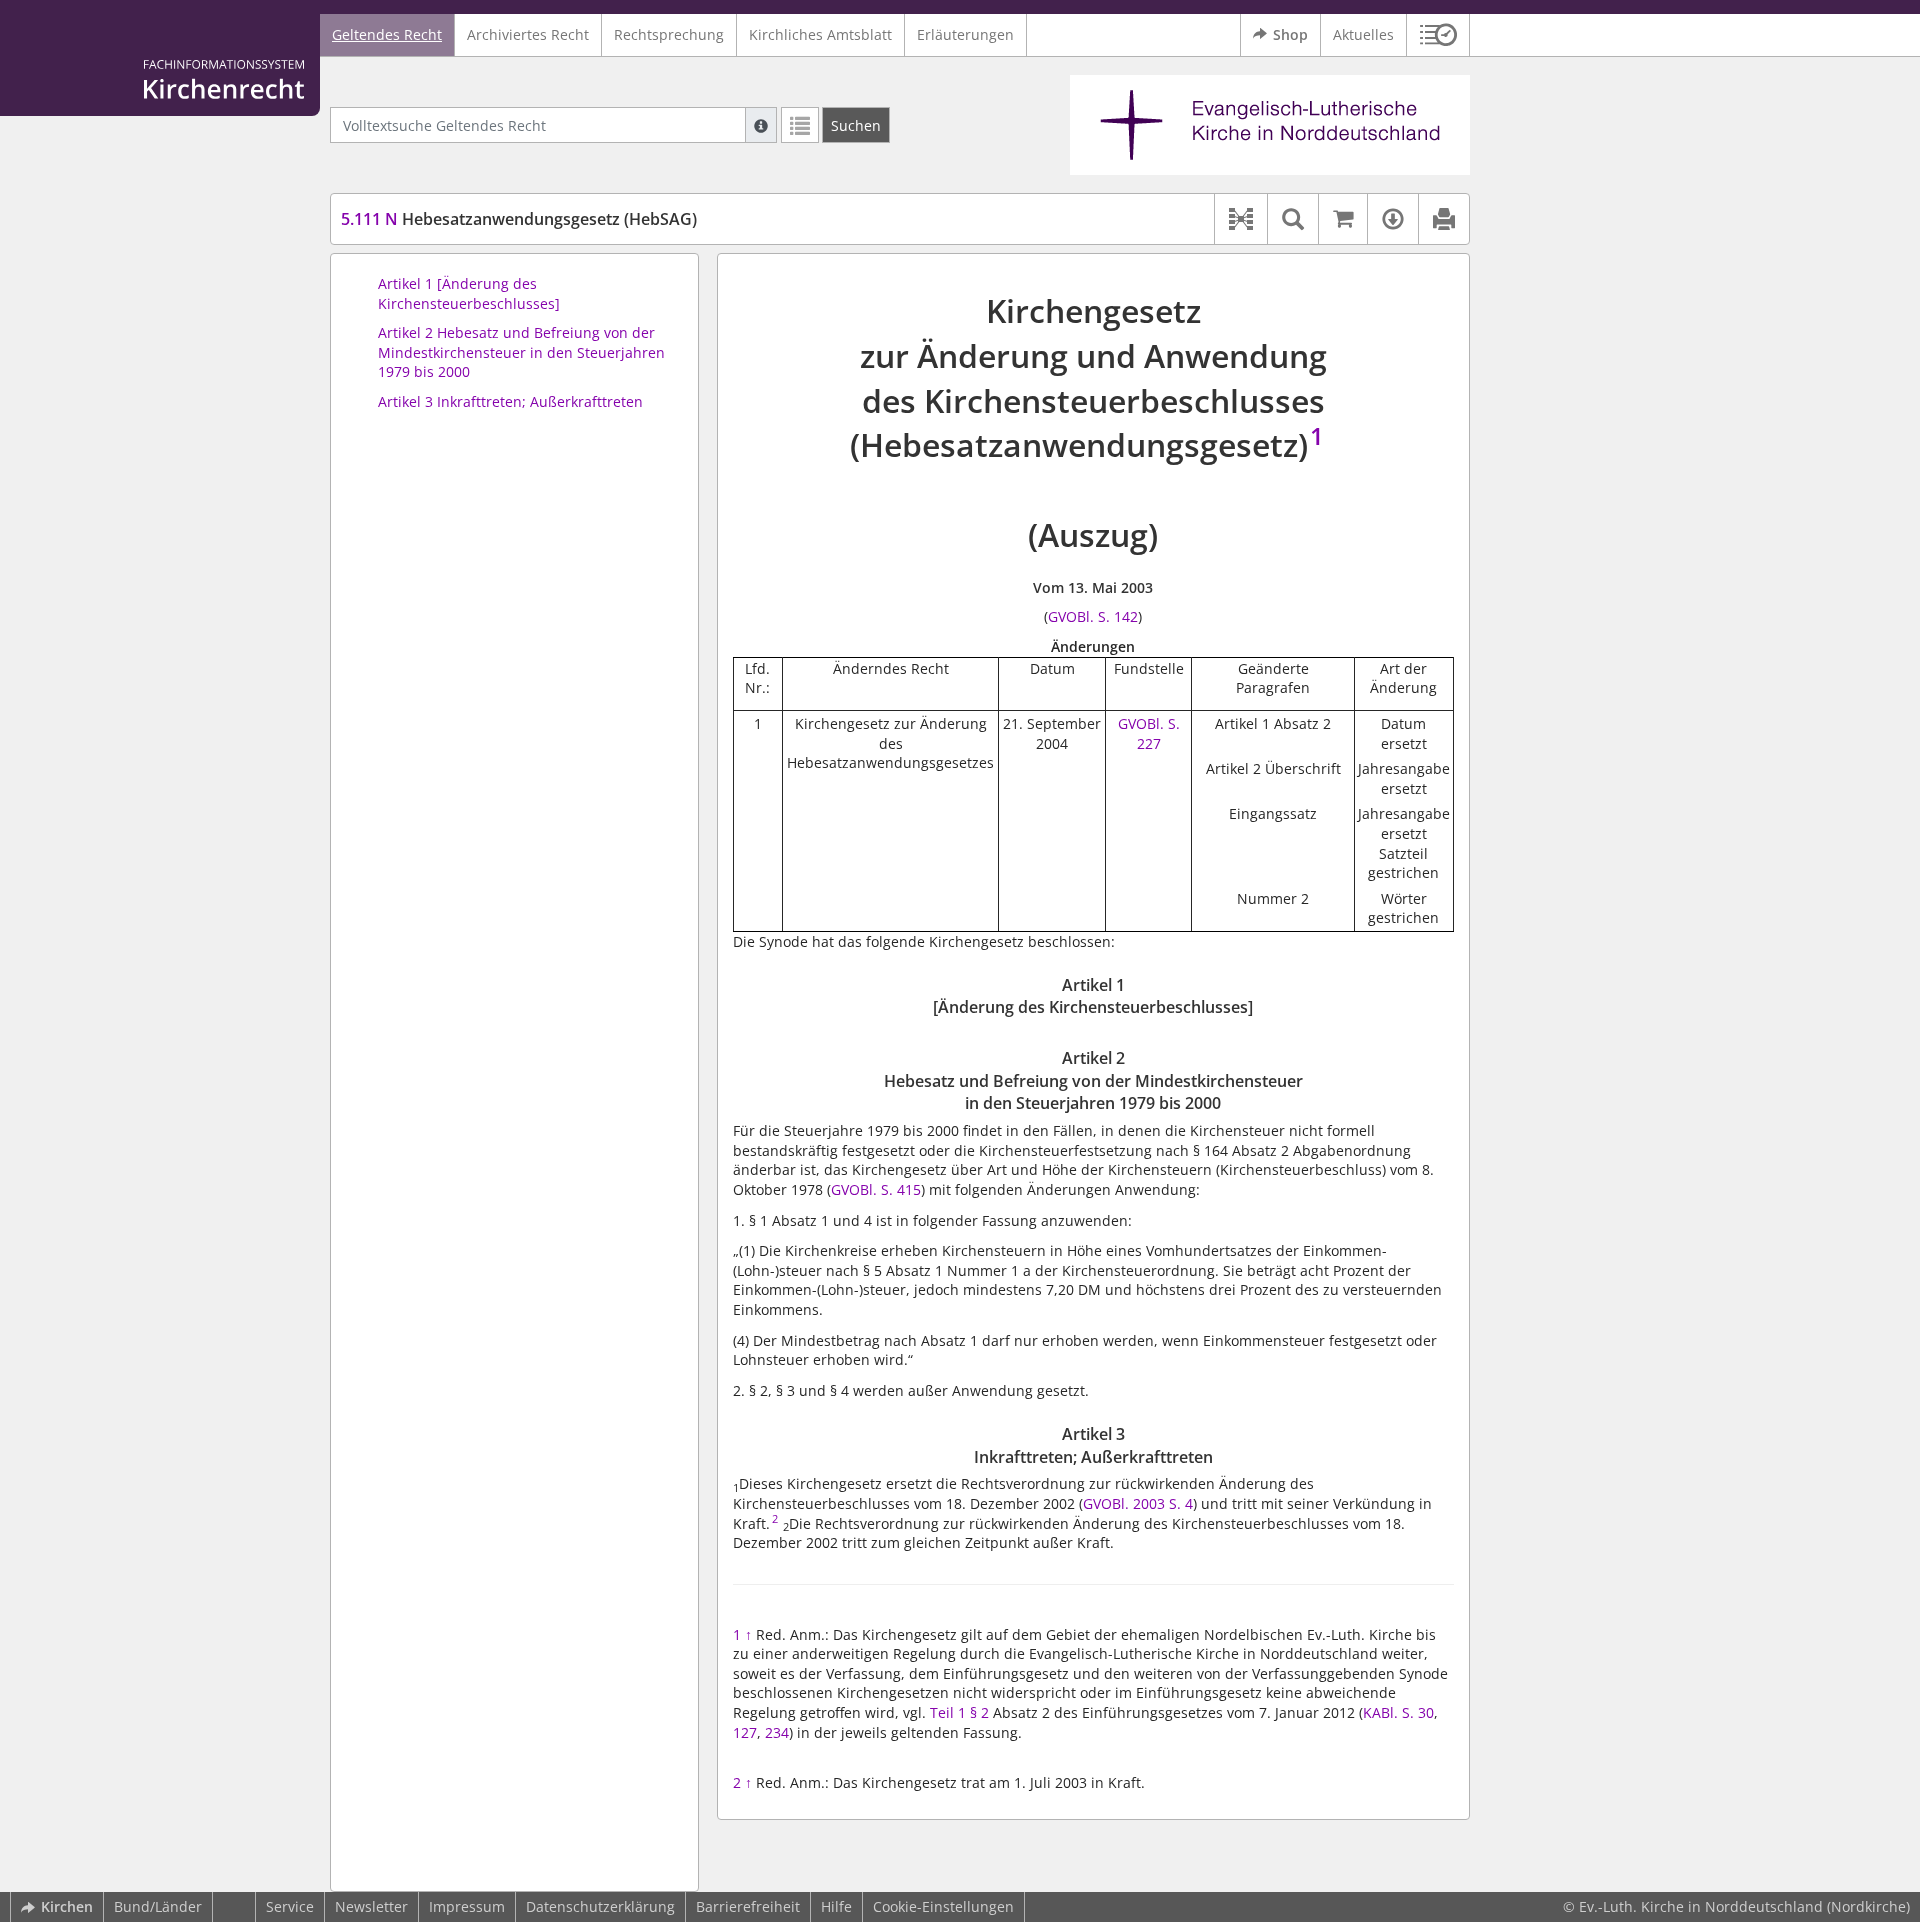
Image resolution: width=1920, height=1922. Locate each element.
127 (745, 1732)
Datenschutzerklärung (600, 1906)
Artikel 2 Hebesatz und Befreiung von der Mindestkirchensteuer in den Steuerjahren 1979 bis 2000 (521, 352)
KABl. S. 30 (1398, 1712)
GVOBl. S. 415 (876, 1189)
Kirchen (67, 1906)
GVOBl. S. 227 (1149, 733)
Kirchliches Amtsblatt (820, 34)
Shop (1290, 34)
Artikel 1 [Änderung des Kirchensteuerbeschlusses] (469, 293)
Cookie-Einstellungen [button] (943, 1906)
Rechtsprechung (669, 34)
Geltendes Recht (387, 34)
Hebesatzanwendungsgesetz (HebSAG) (519, 219)
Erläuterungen (965, 34)
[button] (1438, 35)
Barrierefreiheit (748, 1906)
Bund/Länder (158, 1906)
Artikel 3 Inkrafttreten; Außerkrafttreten (510, 401)
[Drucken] (1443, 219)
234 (777, 1732)
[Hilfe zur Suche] (761, 125)
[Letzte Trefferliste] (800, 125)
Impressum (467, 1906)
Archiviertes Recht (528, 34)
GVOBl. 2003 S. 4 (1138, 1503)
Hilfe (836, 1906)
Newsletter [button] (371, 1906)
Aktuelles (1363, 34)
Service (290, 1906)
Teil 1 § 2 (959, 1712)
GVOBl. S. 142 (1093, 616)
